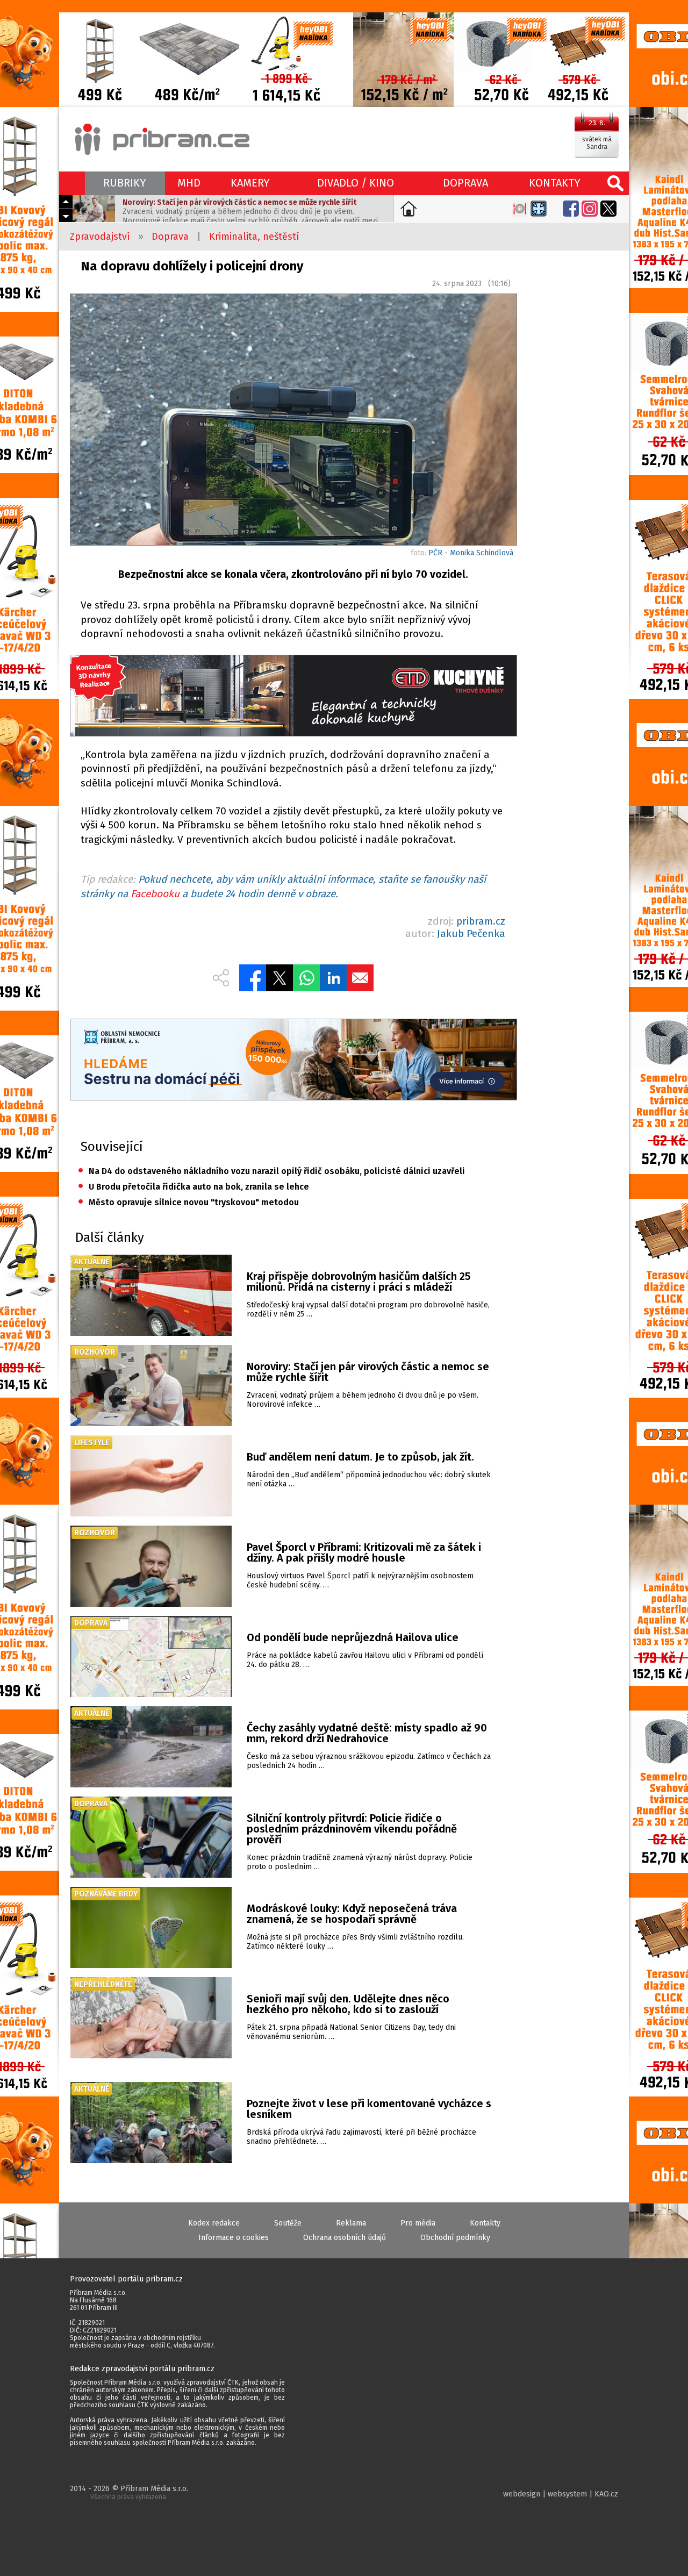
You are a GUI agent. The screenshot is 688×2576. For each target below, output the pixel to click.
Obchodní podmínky (455, 2238)
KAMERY (250, 183)
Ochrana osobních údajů (345, 2238)
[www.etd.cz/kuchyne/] (293, 697)
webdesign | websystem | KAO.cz (561, 2494)
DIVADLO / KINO (356, 183)
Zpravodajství (100, 237)
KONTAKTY (555, 183)
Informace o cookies (234, 2238)
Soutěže (288, 2223)
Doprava (170, 237)
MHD (189, 183)
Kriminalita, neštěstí (254, 237)
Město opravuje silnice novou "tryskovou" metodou (188, 1202)
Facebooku (155, 894)
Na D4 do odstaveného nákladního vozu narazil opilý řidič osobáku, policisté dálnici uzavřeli (271, 1171)
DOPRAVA (465, 183)
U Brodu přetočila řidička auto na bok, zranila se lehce (193, 1187)
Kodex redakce (214, 2223)
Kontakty (485, 2223)
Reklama (351, 2223)
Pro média (418, 2223)
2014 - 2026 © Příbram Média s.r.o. (129, 2492)
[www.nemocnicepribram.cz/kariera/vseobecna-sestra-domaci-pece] (293, 1061)
